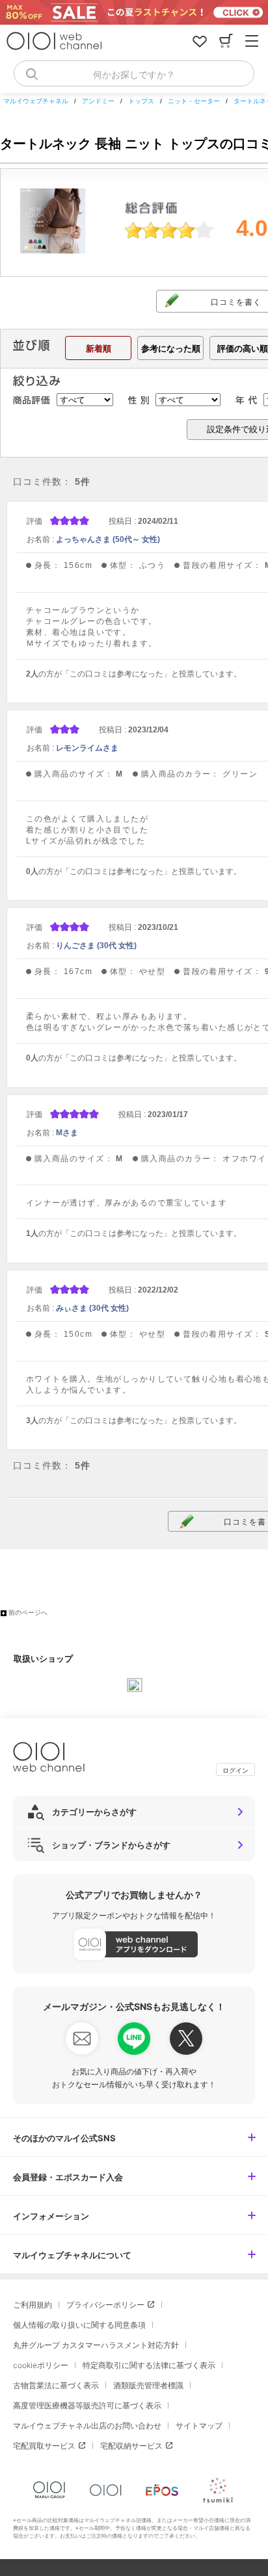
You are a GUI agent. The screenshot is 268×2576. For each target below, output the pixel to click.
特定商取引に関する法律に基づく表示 (149, 2365)
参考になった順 (171, 349)
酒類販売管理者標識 (148, 2385)
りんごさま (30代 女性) (96, 946)
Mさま (67, 1133)
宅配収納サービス (131, 2446)
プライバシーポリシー (105, 2305)
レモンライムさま (87, 748)
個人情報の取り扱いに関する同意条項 (79, 2325)
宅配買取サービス (44, 2446)
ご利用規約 (33, 2305)
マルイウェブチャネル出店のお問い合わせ (87, 2426)
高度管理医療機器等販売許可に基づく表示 (87, 2405)
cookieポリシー (41, 2365)
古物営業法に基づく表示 (56, 2385)
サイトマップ (199, 2426)
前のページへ (28, 1613)
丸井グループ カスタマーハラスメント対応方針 (96, 2345)
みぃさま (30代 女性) (92, 1308)
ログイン (235, 1770)
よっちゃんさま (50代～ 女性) (108, 539)
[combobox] (134, 73)
